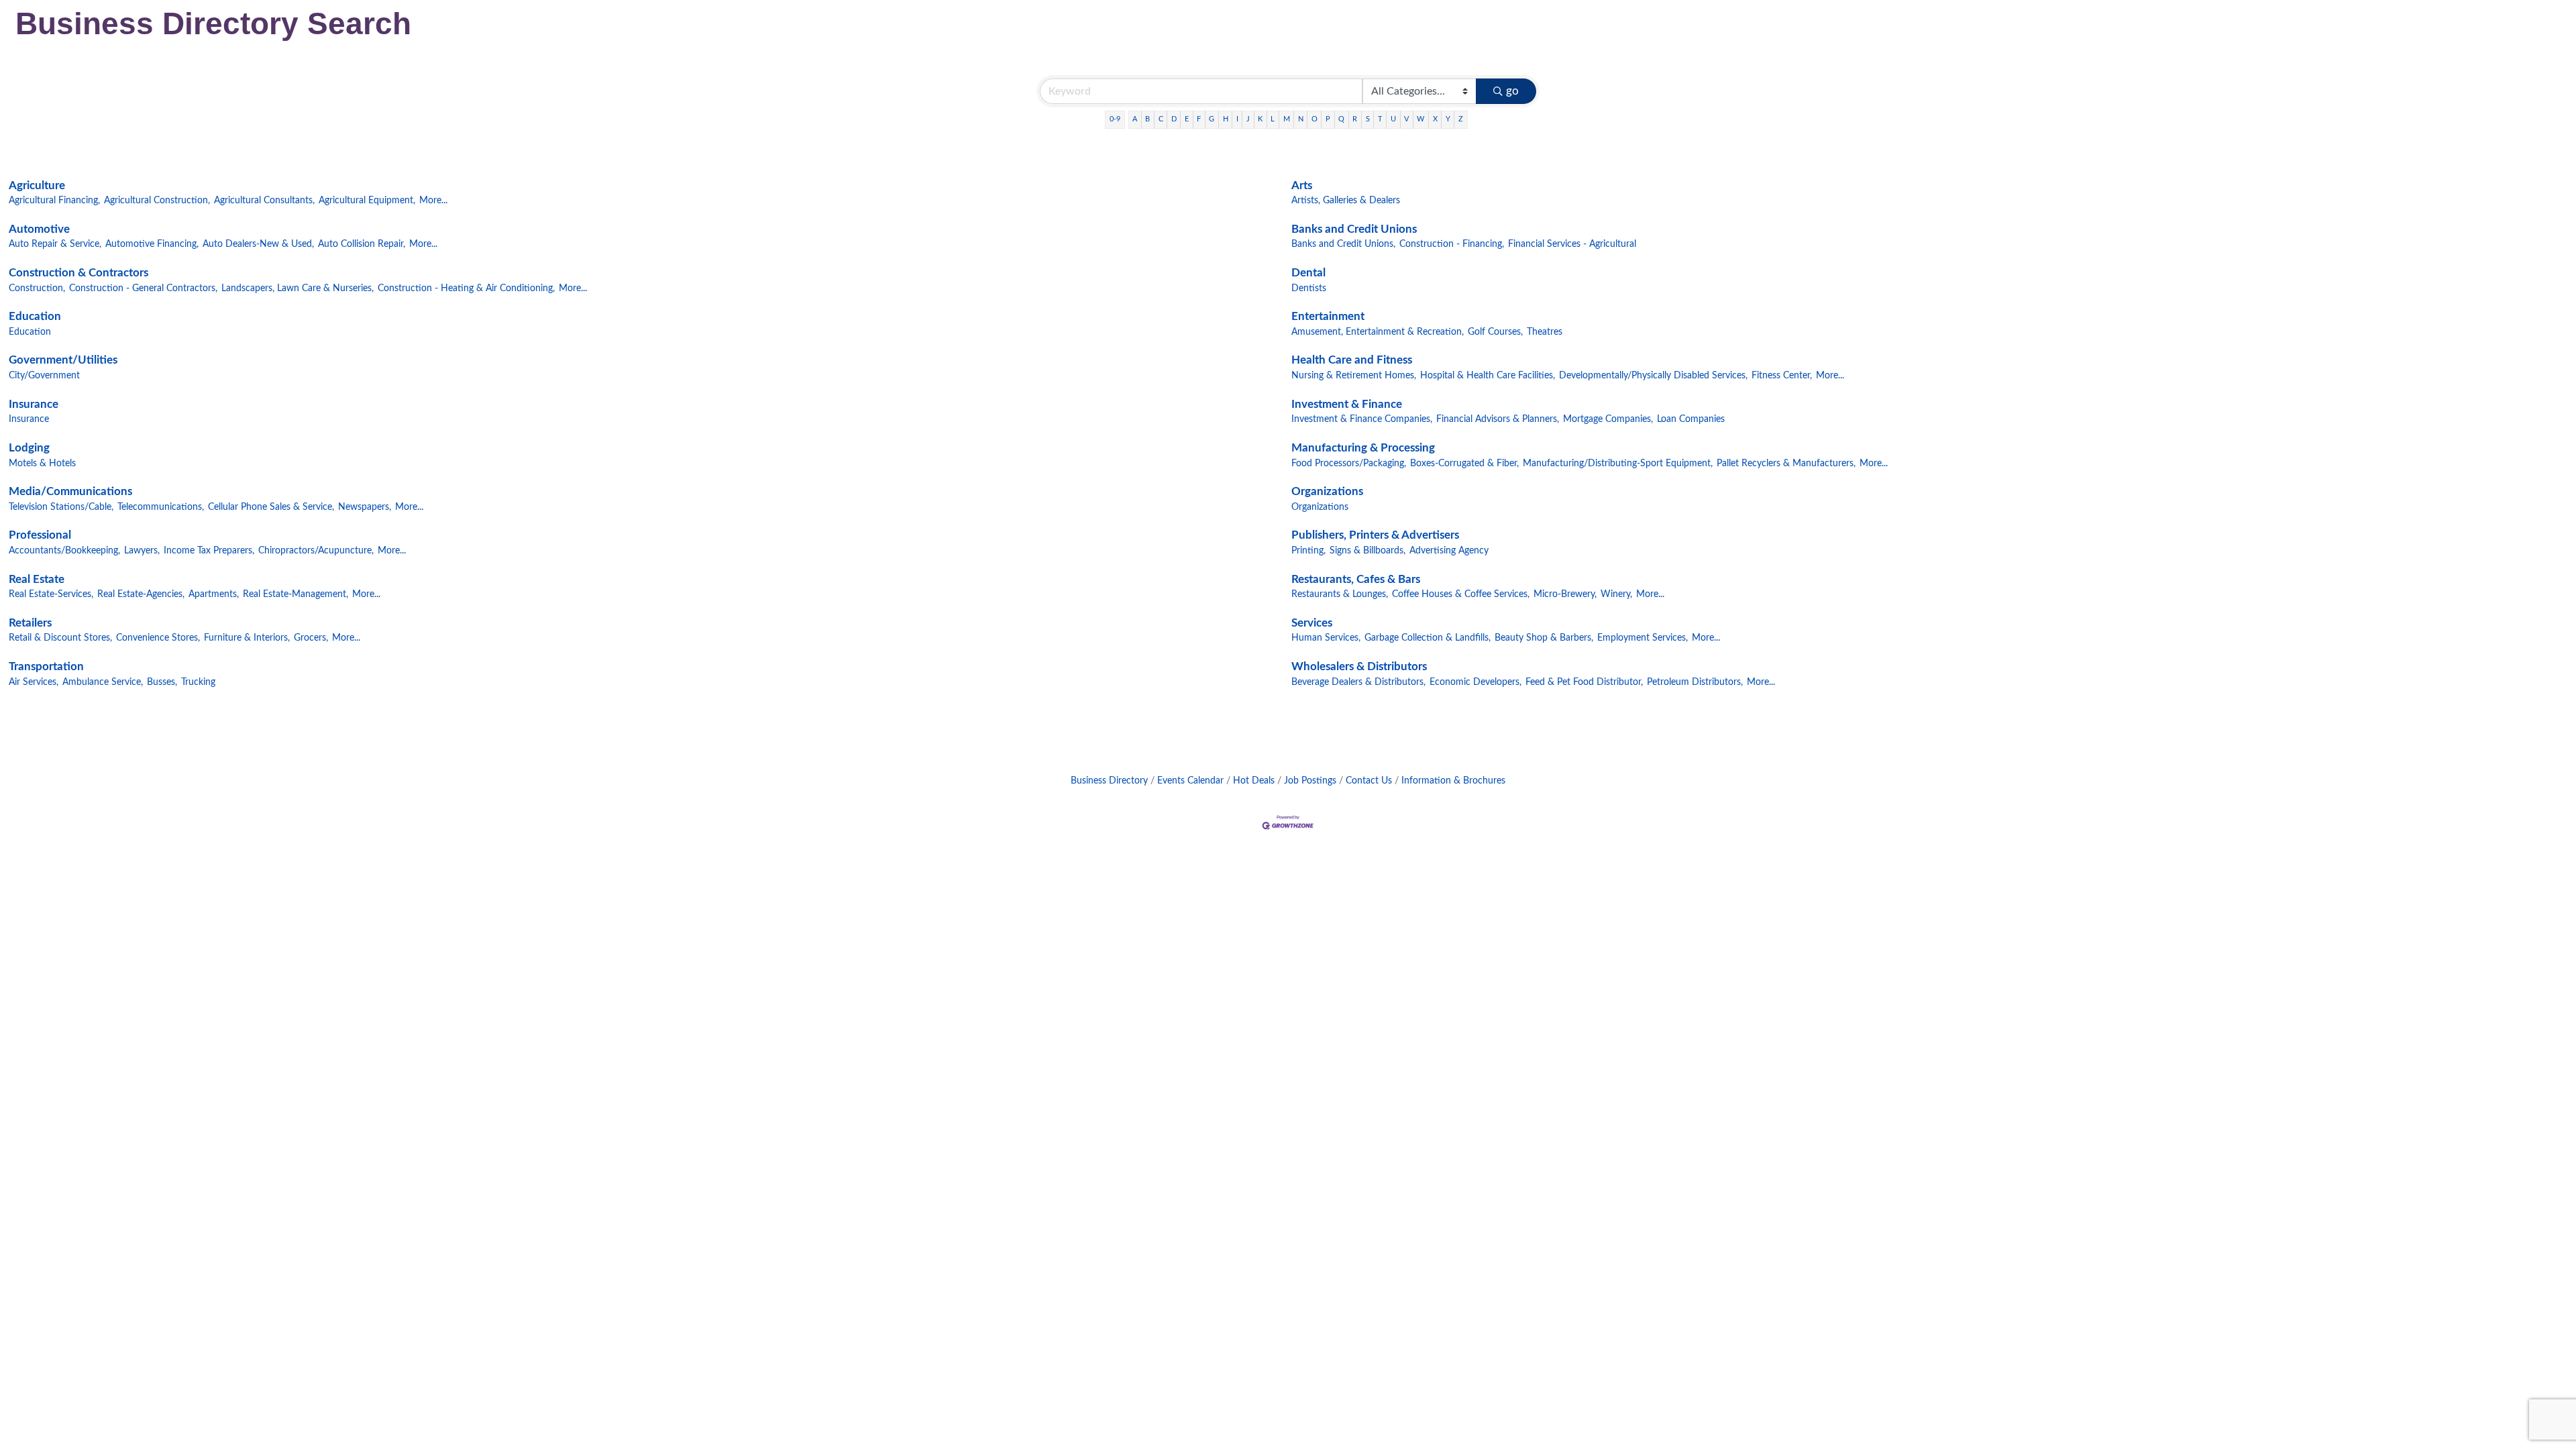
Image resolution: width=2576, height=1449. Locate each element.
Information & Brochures (1453, 781)
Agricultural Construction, (157, 200)
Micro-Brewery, (1565, 594)
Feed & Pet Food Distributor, (1584, 682)
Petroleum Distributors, (1695, 682)
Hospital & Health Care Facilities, (1488, 375)
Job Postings (1310, 781)
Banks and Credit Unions (1354, 229)
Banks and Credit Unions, (1343, 244)
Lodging (29, 448)
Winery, (1616, 594)
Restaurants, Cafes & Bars (1356, 579)
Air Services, (34, 682)
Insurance (34, 404)
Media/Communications (70, 491)
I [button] (1237, 119)
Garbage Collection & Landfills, (1428, 638)
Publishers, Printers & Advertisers (1375, 535)
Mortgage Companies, (1608, 419)
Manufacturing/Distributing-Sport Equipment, (1618, 463)
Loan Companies (1691, 419)
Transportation (46, 666)
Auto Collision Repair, (362, 244)
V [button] (1406, 119)
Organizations (1327, 491)
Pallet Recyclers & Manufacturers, (1786, 463)
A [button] (1135, 119)
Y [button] (1448, 119)
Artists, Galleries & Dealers (1346, 200)
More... (433, 200)
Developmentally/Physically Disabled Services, (1653, 375)
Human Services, (1326, 638)
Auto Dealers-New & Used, (258, 244)
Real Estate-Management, (296, 594)
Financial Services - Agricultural (1572, 244)
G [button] (1212, 119)
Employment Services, (1643, 638)
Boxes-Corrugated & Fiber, (1464, 463)
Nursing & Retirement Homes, (1354, 375)
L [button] (1273, 119)
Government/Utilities (63, 360)
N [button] (1301, 119)
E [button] (1187, 119)
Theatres (1545, 332)
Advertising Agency (1449, 550)
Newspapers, (365, 507)
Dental (1308, 273)
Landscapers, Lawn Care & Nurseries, (298, 288)
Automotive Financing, (152, 244)
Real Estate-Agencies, (141, 594)
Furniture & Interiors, (247, 638)
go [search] (1512, 91)
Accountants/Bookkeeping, (64, 550)
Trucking (198, 682)
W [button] (1420, 119)
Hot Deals (1254, 781)
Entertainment (1328, 316)
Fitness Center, (1782, 375)
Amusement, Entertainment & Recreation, (1378, 332)
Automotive (39, 229)
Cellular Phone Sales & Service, (271, 507)
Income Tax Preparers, (209, 550)
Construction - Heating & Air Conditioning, (466, 288)
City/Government (44, 375)
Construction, (37, 288)
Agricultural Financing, (54, 200)
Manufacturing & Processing (1363, 448)
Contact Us (1369, 781)
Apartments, (214, 594)
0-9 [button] (1115, 119)
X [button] (1435, 119)
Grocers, (311, 638)
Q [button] (1341, 119)
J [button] (1248, 119)
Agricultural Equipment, (367, 200)
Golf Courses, (1495, 332)
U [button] (1393, 119)
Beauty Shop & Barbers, (1544, 638)
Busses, (162, 682)
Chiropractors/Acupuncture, (316, 550)
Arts (1302, 185)
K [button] (1260, 119)
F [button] (1199, 119)
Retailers (30, 623)
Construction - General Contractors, (143, 288)
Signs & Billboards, (1367, 550)
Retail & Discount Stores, (60, 638)
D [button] (1174, 119)
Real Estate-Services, (51, 594)
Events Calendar (1190, 781)
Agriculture (37, 185)
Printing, (1308, 550)
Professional (40, 535)
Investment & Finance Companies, (1362, 419)
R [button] (1355, 119)
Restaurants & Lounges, (1340, 594)
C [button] (1161, 119)
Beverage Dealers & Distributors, (1358, 682)
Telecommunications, (161, 507)
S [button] (1368, 119)
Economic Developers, (1475, 682)
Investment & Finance (1347, 404)
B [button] (1147, 119)
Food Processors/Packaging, (1349, 463)
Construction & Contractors (78, 273)
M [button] (1287, 119)
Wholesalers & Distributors (1359, 666)
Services (1312, 623)
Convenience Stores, (158, 638)
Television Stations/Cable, (61, 507)
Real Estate (37, 579)
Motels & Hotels (42, 463)
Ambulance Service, (103, 682)
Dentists (1309, 288)
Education (35, 316)
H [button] (1226, 119)
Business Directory (1109, 781)
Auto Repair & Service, (55, 244)
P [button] (1328, 119)
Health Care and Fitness (1352, 360)
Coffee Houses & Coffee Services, (1461, 594)
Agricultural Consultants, (264, 200)
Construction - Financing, (1452, 244)
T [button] (1380, 119)
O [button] (1314, 119)
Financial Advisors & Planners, (1498, 419)
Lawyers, (142, 550)
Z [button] (1461, 119)
